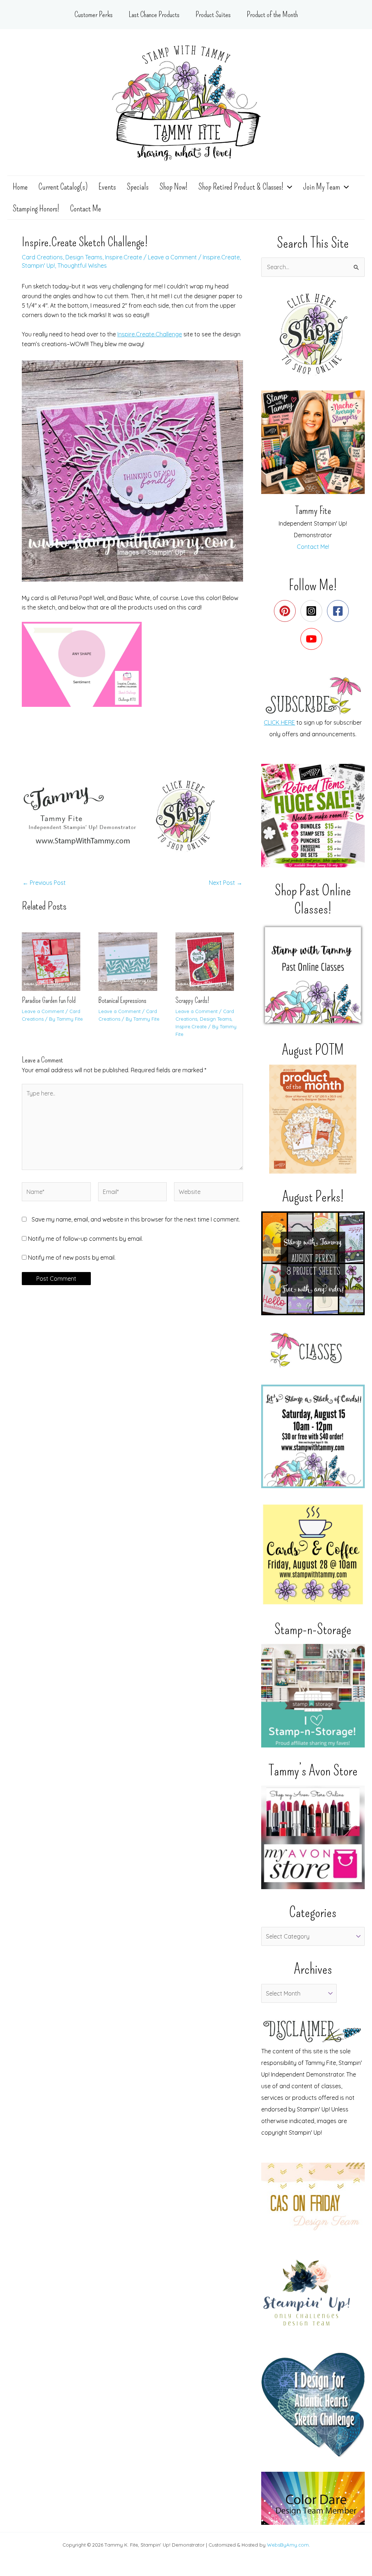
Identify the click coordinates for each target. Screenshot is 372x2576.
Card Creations (42, 257)
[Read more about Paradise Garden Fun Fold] (56, 961)
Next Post (226, 883)
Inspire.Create (124, 257)
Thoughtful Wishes (82, 266)
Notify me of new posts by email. (72, 1257)
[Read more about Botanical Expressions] (132, 961)
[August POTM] (313, 1119)
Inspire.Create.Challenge (150, 334)
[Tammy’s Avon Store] (313, 1837)
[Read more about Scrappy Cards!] (209, 961)
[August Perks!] (313, 1263)
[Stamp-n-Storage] (313, 1696)
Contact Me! (313, 547)
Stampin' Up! (38, 266)
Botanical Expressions (122, 1000)
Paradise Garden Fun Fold (49, 1000)
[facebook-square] (339, 611)
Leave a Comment (172, 257)
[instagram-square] (313, 611)
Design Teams (84, 257)
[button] (288, 187)
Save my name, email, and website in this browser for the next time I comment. (136, 1219)
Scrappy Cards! (192, 1000)
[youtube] (313, 639)
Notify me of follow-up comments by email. (85, 1239)
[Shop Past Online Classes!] (313, 975)
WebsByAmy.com (288, 2545)
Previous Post (44, 883)
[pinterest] (286, 611)
